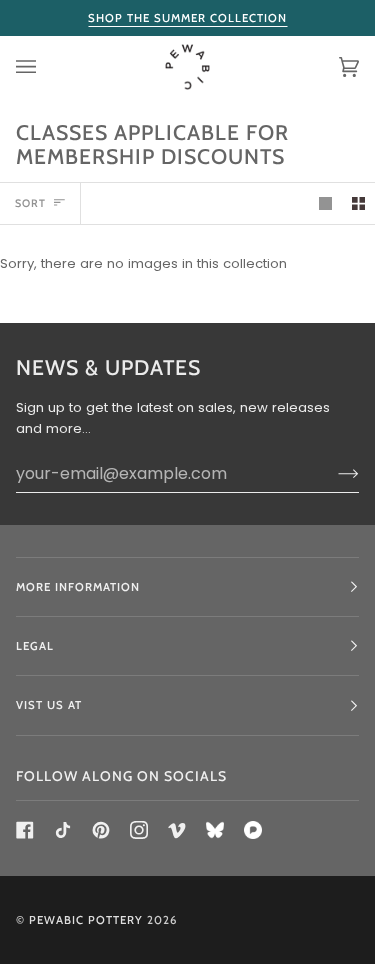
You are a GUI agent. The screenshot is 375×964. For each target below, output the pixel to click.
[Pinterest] (101, 830)
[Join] (332, 473)
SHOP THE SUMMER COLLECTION (187, 18)
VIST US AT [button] (49, 705)
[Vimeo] (177, 830)
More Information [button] (78, 587)
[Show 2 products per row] (358, 203)
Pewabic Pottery (86, 920)
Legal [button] (35, 646)
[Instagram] (139, 830)
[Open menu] (46, 67)
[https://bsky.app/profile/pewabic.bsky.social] (215, 830)
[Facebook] (25, 830)
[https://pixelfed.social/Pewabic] (253, 830)
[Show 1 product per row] (325, 203)
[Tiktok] (63, 830)
